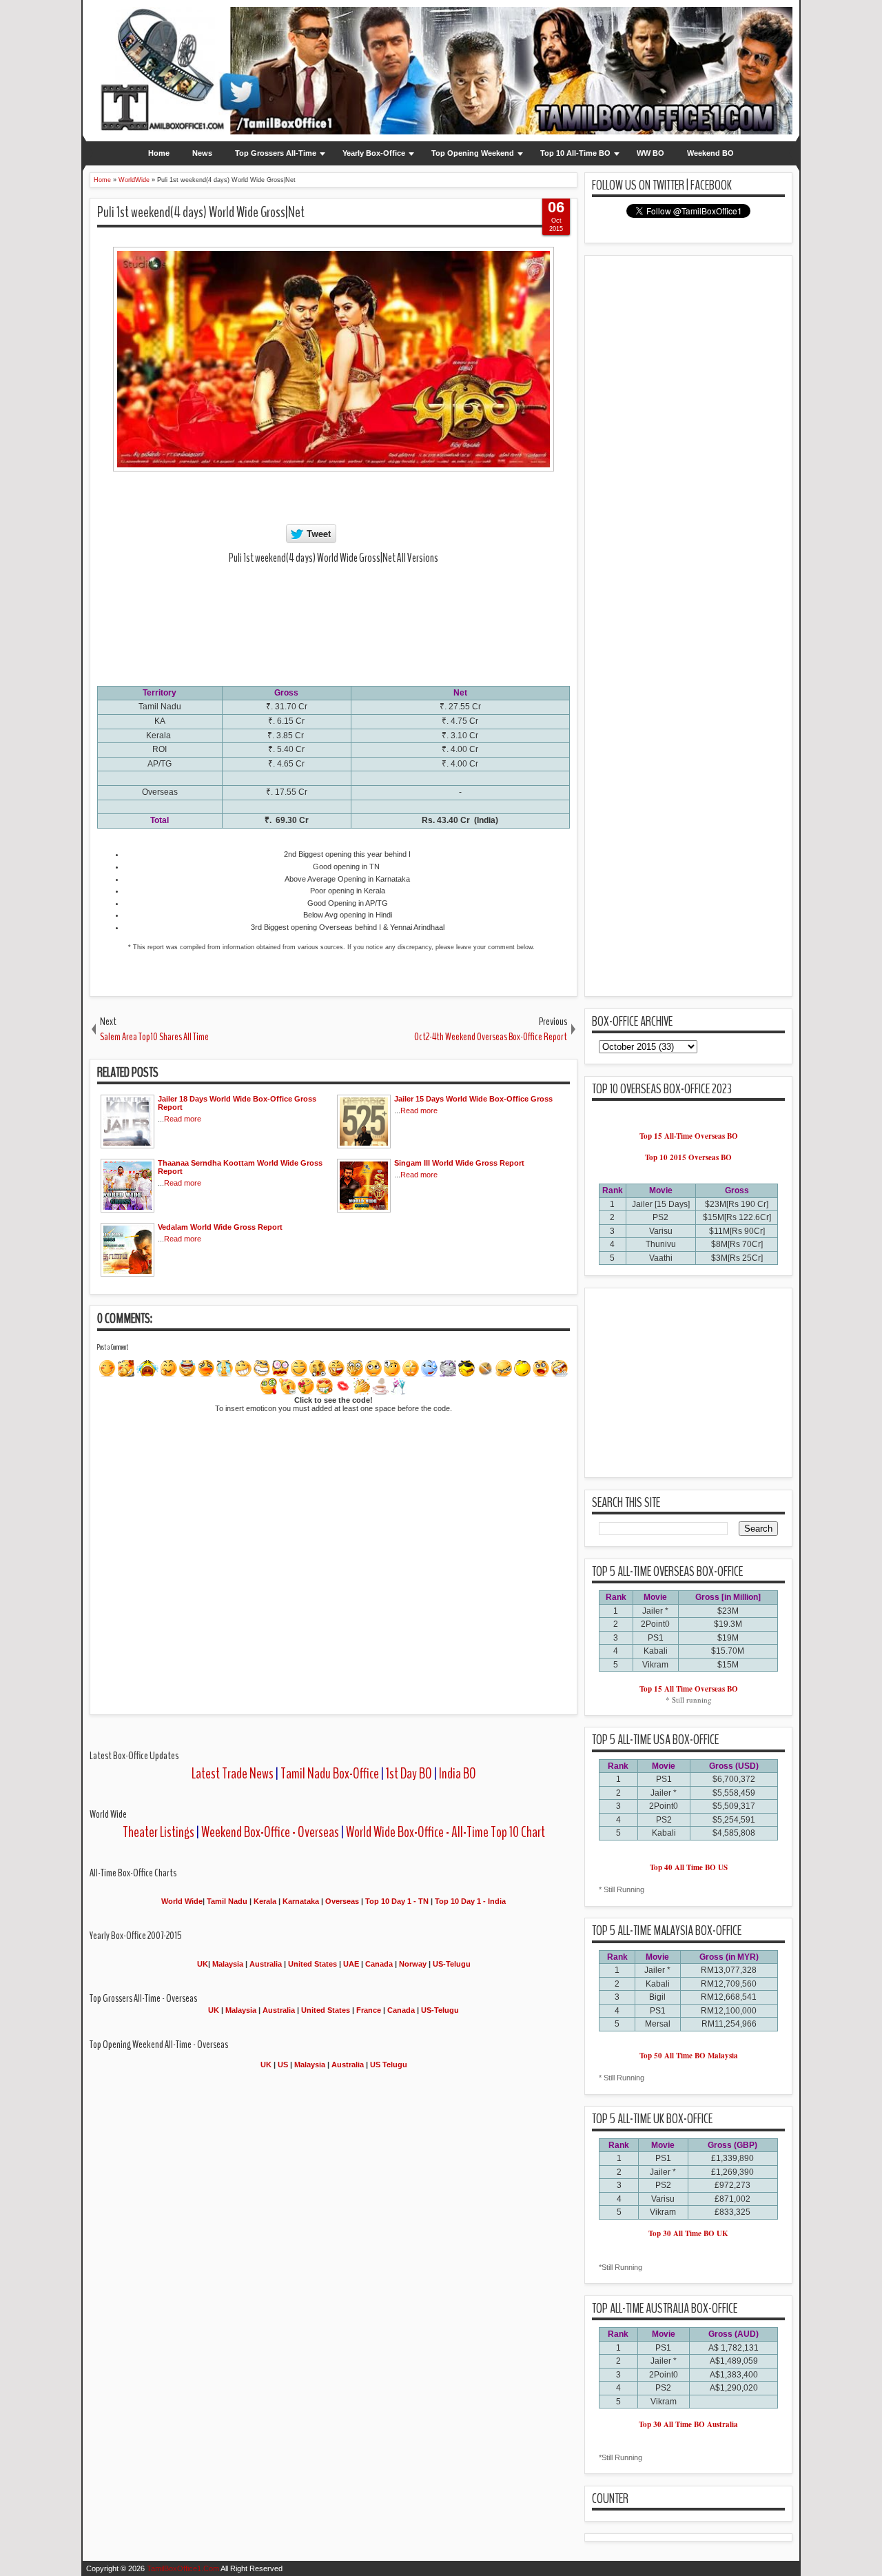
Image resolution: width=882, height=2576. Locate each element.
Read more (183, 1119)
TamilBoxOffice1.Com (183, 2568)
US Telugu (389, 2065)
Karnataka (301, 1901)
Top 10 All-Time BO (575, 153)
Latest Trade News (233, 1774)
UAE (352, 1964)
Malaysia (228, 1964)
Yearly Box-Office (374, 153)
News (202, 153)
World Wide (182, 1901)
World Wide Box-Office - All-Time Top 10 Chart (445, 1832)
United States (312, 1964)
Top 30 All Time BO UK (688, 2233)
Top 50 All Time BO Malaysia (689, 2056)
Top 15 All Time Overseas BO (689, 1689)
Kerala (265, 1901)
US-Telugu (452, 1964)
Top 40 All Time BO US (689, 1867)
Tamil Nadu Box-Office (330, 1774)
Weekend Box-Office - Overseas (271, 1832)
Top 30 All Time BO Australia (688, 2424)
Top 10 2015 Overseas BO (688, 1157)
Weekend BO (710, 153)
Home (159, 153)
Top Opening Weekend (473, 153)
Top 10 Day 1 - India (470, 1901)
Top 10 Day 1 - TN (397, 1901)
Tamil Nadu (227, 1901)
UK (203, 1964)
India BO (458, 1774)
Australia (266, 1964)
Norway (413, 1964)
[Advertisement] (348, 644)
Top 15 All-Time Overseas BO (689, 1136)
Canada (379, 1964)
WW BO (650, 153)
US (283, 2065)
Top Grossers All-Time (276, 153)
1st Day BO (409, 1774)
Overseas (343, 1901)
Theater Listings (158, 1832)
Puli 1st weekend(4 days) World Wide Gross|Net (201, 212)
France (369, 2010)
